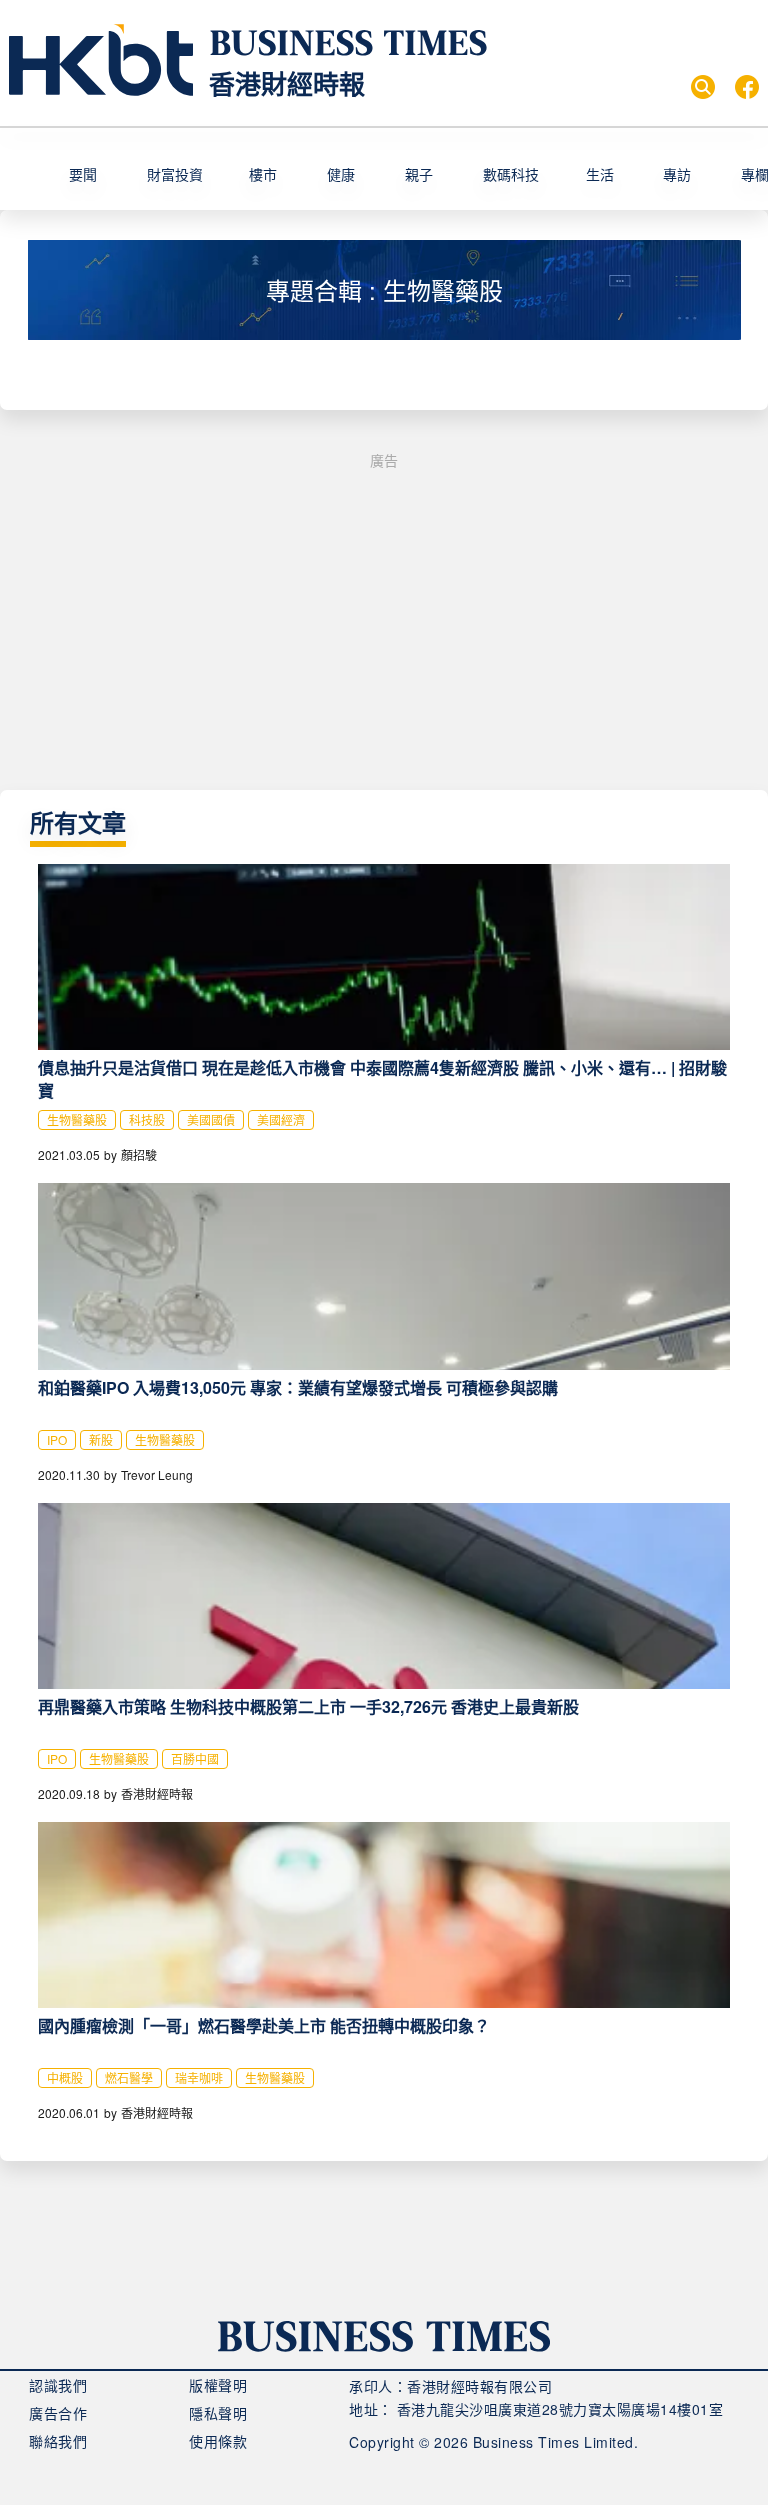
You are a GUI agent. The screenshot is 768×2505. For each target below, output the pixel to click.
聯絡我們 (58, 2441)
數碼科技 (511, 174)
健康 (341, 174)
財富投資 (175, 174)
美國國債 (211, 1119)
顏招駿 (139, 1154)
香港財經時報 (287, 83)
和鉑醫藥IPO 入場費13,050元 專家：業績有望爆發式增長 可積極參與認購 (298, 1387)
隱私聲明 (218, 2413)
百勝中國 (195, 1758)
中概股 (65, 2077)
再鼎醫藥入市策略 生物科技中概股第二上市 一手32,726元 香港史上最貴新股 (308, 1706)
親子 (419, 174)
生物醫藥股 (77, 1119)
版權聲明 (218, 2385)
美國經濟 (281, 1119)
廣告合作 (58, 2413)
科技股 (147, 1119)
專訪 (677, 174)
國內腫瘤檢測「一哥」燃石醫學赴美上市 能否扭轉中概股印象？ (264, 2025)
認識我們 (58, 2385)
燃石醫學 (129, 2077)
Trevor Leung (157, 1474)
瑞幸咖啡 (199, 2077)
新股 (101, 1439)
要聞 (83, 174)
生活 (600, 174)
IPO (57, 1439)
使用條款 (218, 2441)
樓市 (263, 174)
